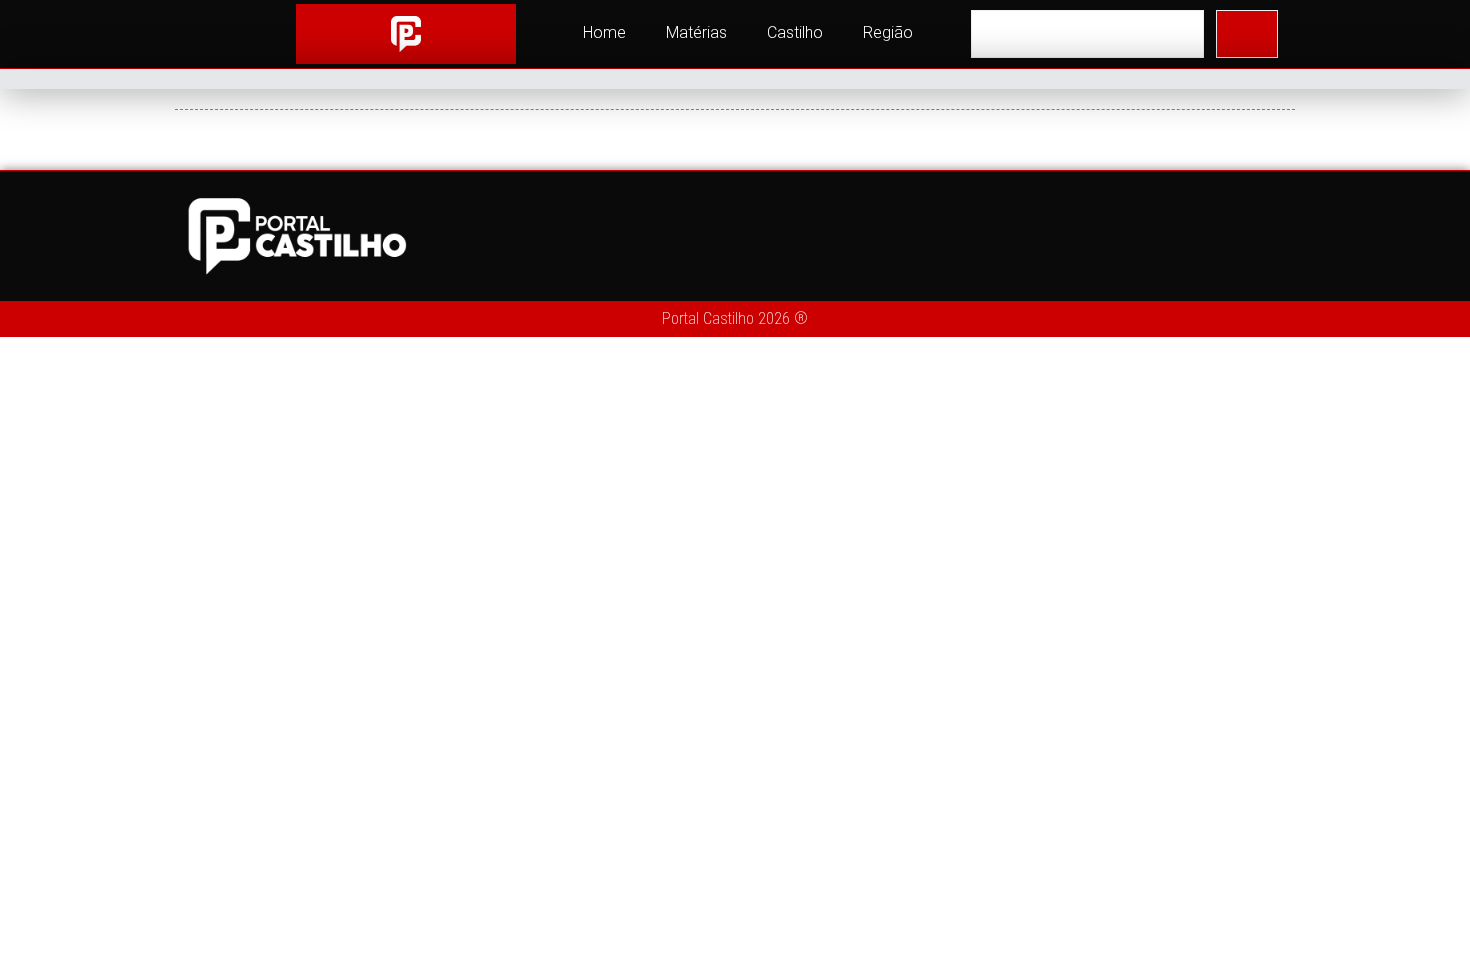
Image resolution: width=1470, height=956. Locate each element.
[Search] (1247, 34)
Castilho (795, 32)
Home (604, 32)
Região (888, 32)
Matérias (696, 32)
